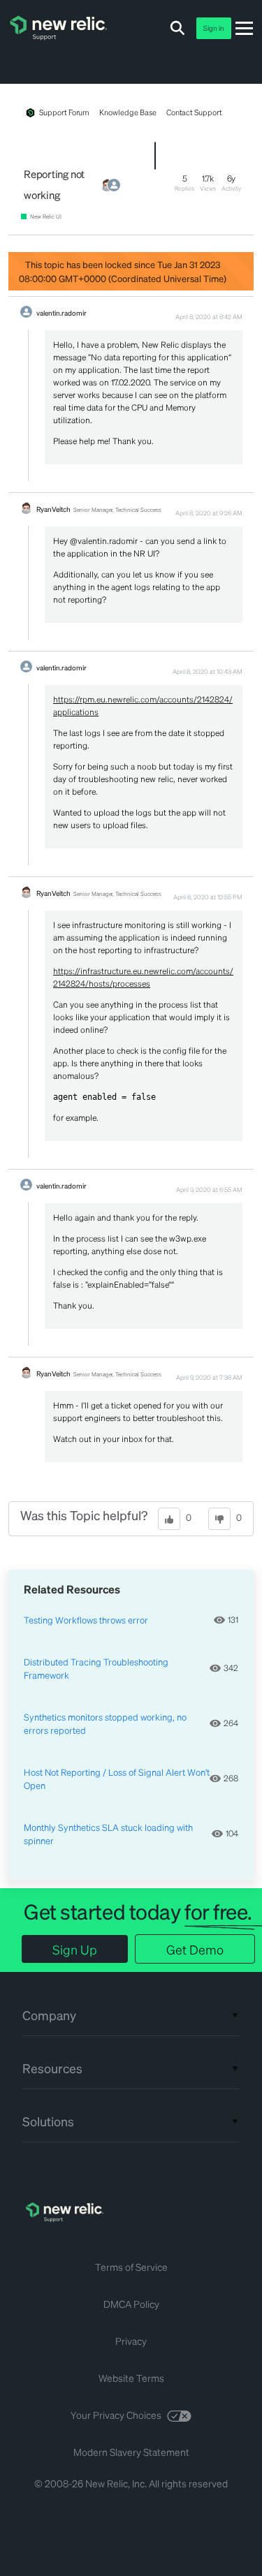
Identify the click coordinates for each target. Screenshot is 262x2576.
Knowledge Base (128, 112)
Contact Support (194, 112)
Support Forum (64, 112)
